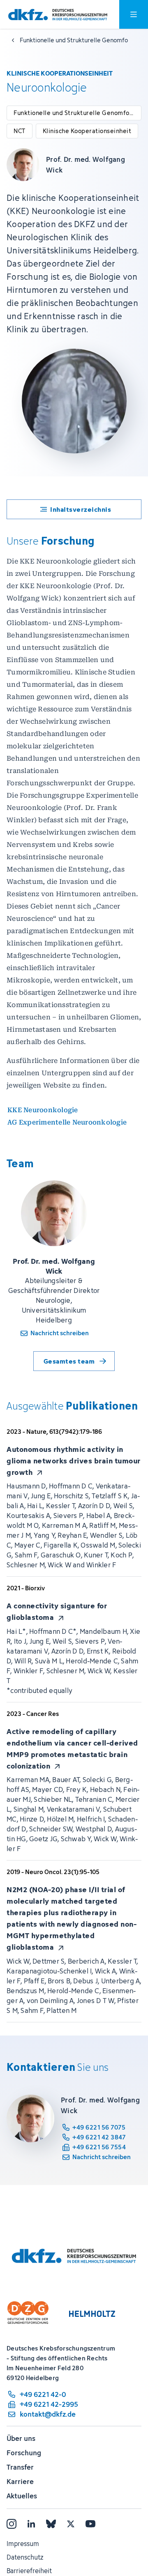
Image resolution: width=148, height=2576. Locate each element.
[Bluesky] (51, 2524)
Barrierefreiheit (29, 2571)
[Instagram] (12, 2524)
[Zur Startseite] (58, 15)
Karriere (20, 2482)
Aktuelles (22, 2496)
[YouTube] (90, 2524)
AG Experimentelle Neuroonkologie (67, 1122)
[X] (71, 2524)
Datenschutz (25, 2557)
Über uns (21, 2438)
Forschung (24, 2453)
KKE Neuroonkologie (43, 1110)
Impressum (23, 2544)
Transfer (20, 2467)
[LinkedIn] (31, 2524)
